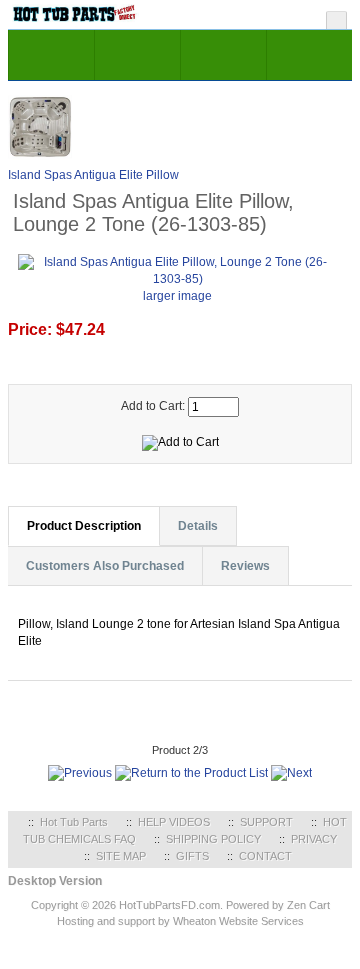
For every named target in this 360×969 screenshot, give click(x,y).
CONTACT (265, 856)
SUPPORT (266, 822)
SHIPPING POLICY (213, 839)
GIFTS (192, 856)
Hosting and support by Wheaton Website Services (180, 921)
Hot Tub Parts (74, 822)
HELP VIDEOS (174, 822)
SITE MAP (121, 856)
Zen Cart (308, 905)
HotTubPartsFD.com (169, 905)
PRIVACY (314, 839)
